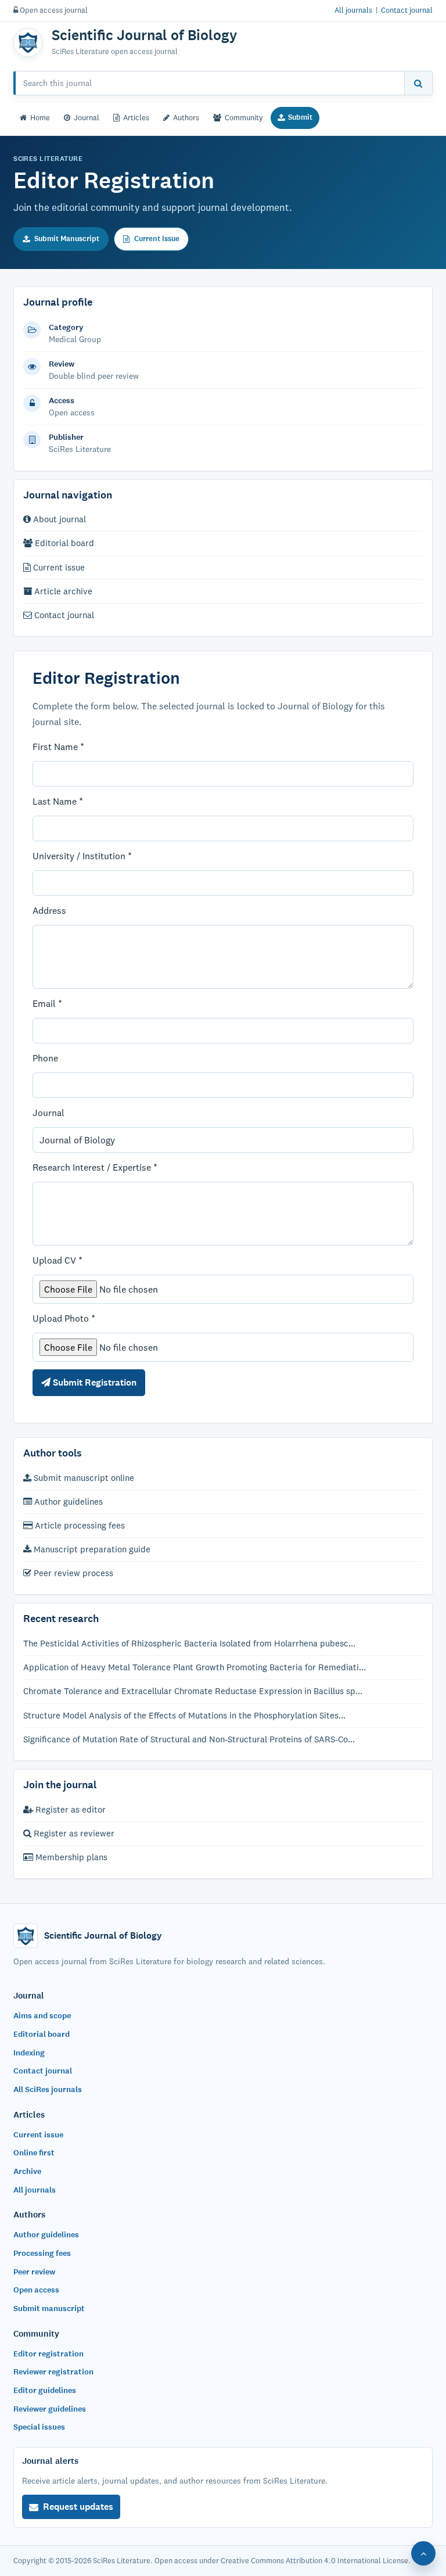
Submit (300, 117)
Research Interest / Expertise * (95, 1167)
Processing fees (42, 2253)
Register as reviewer (73, 1833)
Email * (47, 1003)
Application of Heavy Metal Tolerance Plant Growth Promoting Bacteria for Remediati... (195, 1667)
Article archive (62, 591)
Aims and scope (42, 2016)
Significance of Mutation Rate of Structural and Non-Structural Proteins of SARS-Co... (189, 1739)
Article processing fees (79, 1525)
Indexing (29, 2053)
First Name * (58, 747)
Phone (45, 1058)
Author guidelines (67, 1502)
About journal (58, 519)
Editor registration (48, 2354)
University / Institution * (82, 856)
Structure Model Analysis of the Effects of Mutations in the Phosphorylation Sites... (184, 1715)
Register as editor (69, 1809)
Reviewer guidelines (50, 2409)
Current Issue (157, 239)
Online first (34, 2153)
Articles (136, 117)
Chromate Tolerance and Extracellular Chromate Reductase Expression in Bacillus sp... (193, 1691)
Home (40, 117)
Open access (36, 2290)
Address (49, 910)
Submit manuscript (49, 2308)
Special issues (39, 2427)
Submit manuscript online (83, 1478)
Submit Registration (93, 1382)
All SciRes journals (48, 2089)
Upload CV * (57, 1260)
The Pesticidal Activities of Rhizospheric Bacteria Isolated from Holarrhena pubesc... (189, 1643)
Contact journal (407, 10)
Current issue (58, 567)
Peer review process (72, 1573)
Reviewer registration (53, 2372)
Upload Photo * (64, 1318)
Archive (27, 2171)
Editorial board (63, 543)
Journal (87, 117)
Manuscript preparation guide (91, 1549)
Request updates (78, 2507)
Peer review (34, 2272)
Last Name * (58, 801)
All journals (353, 10)
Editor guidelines (45, 2390)
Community (244, 117)
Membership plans (70, 1857)
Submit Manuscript (67, 239)
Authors (186, 117)
